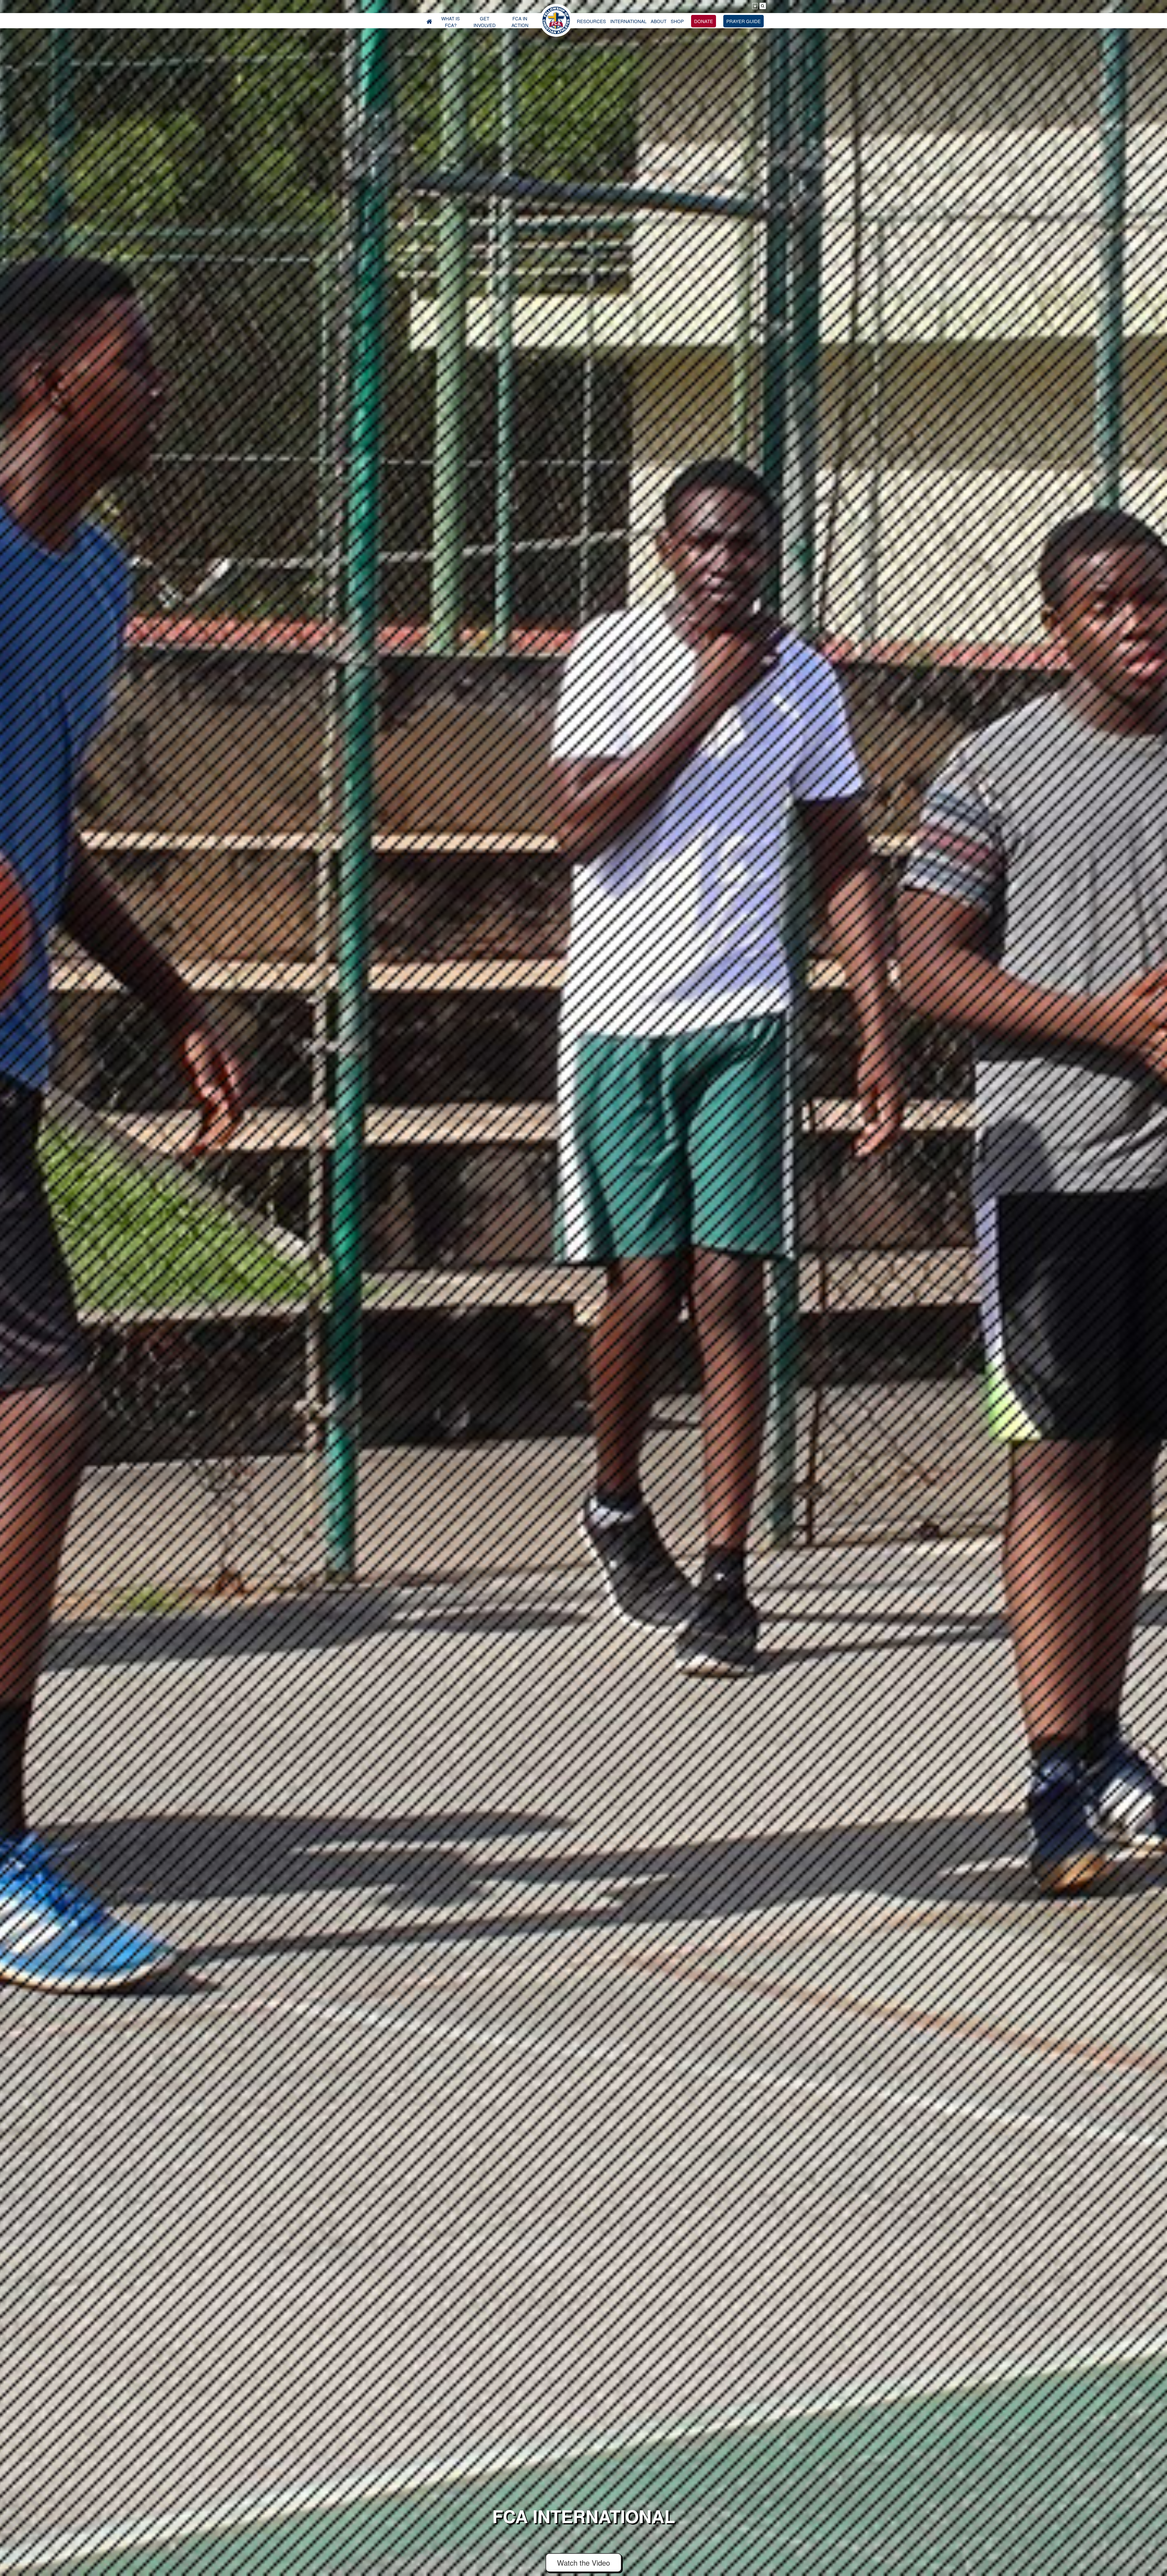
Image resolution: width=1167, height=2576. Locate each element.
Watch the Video (583, 2562)
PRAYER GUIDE (744, 21)
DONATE (704, 21)
